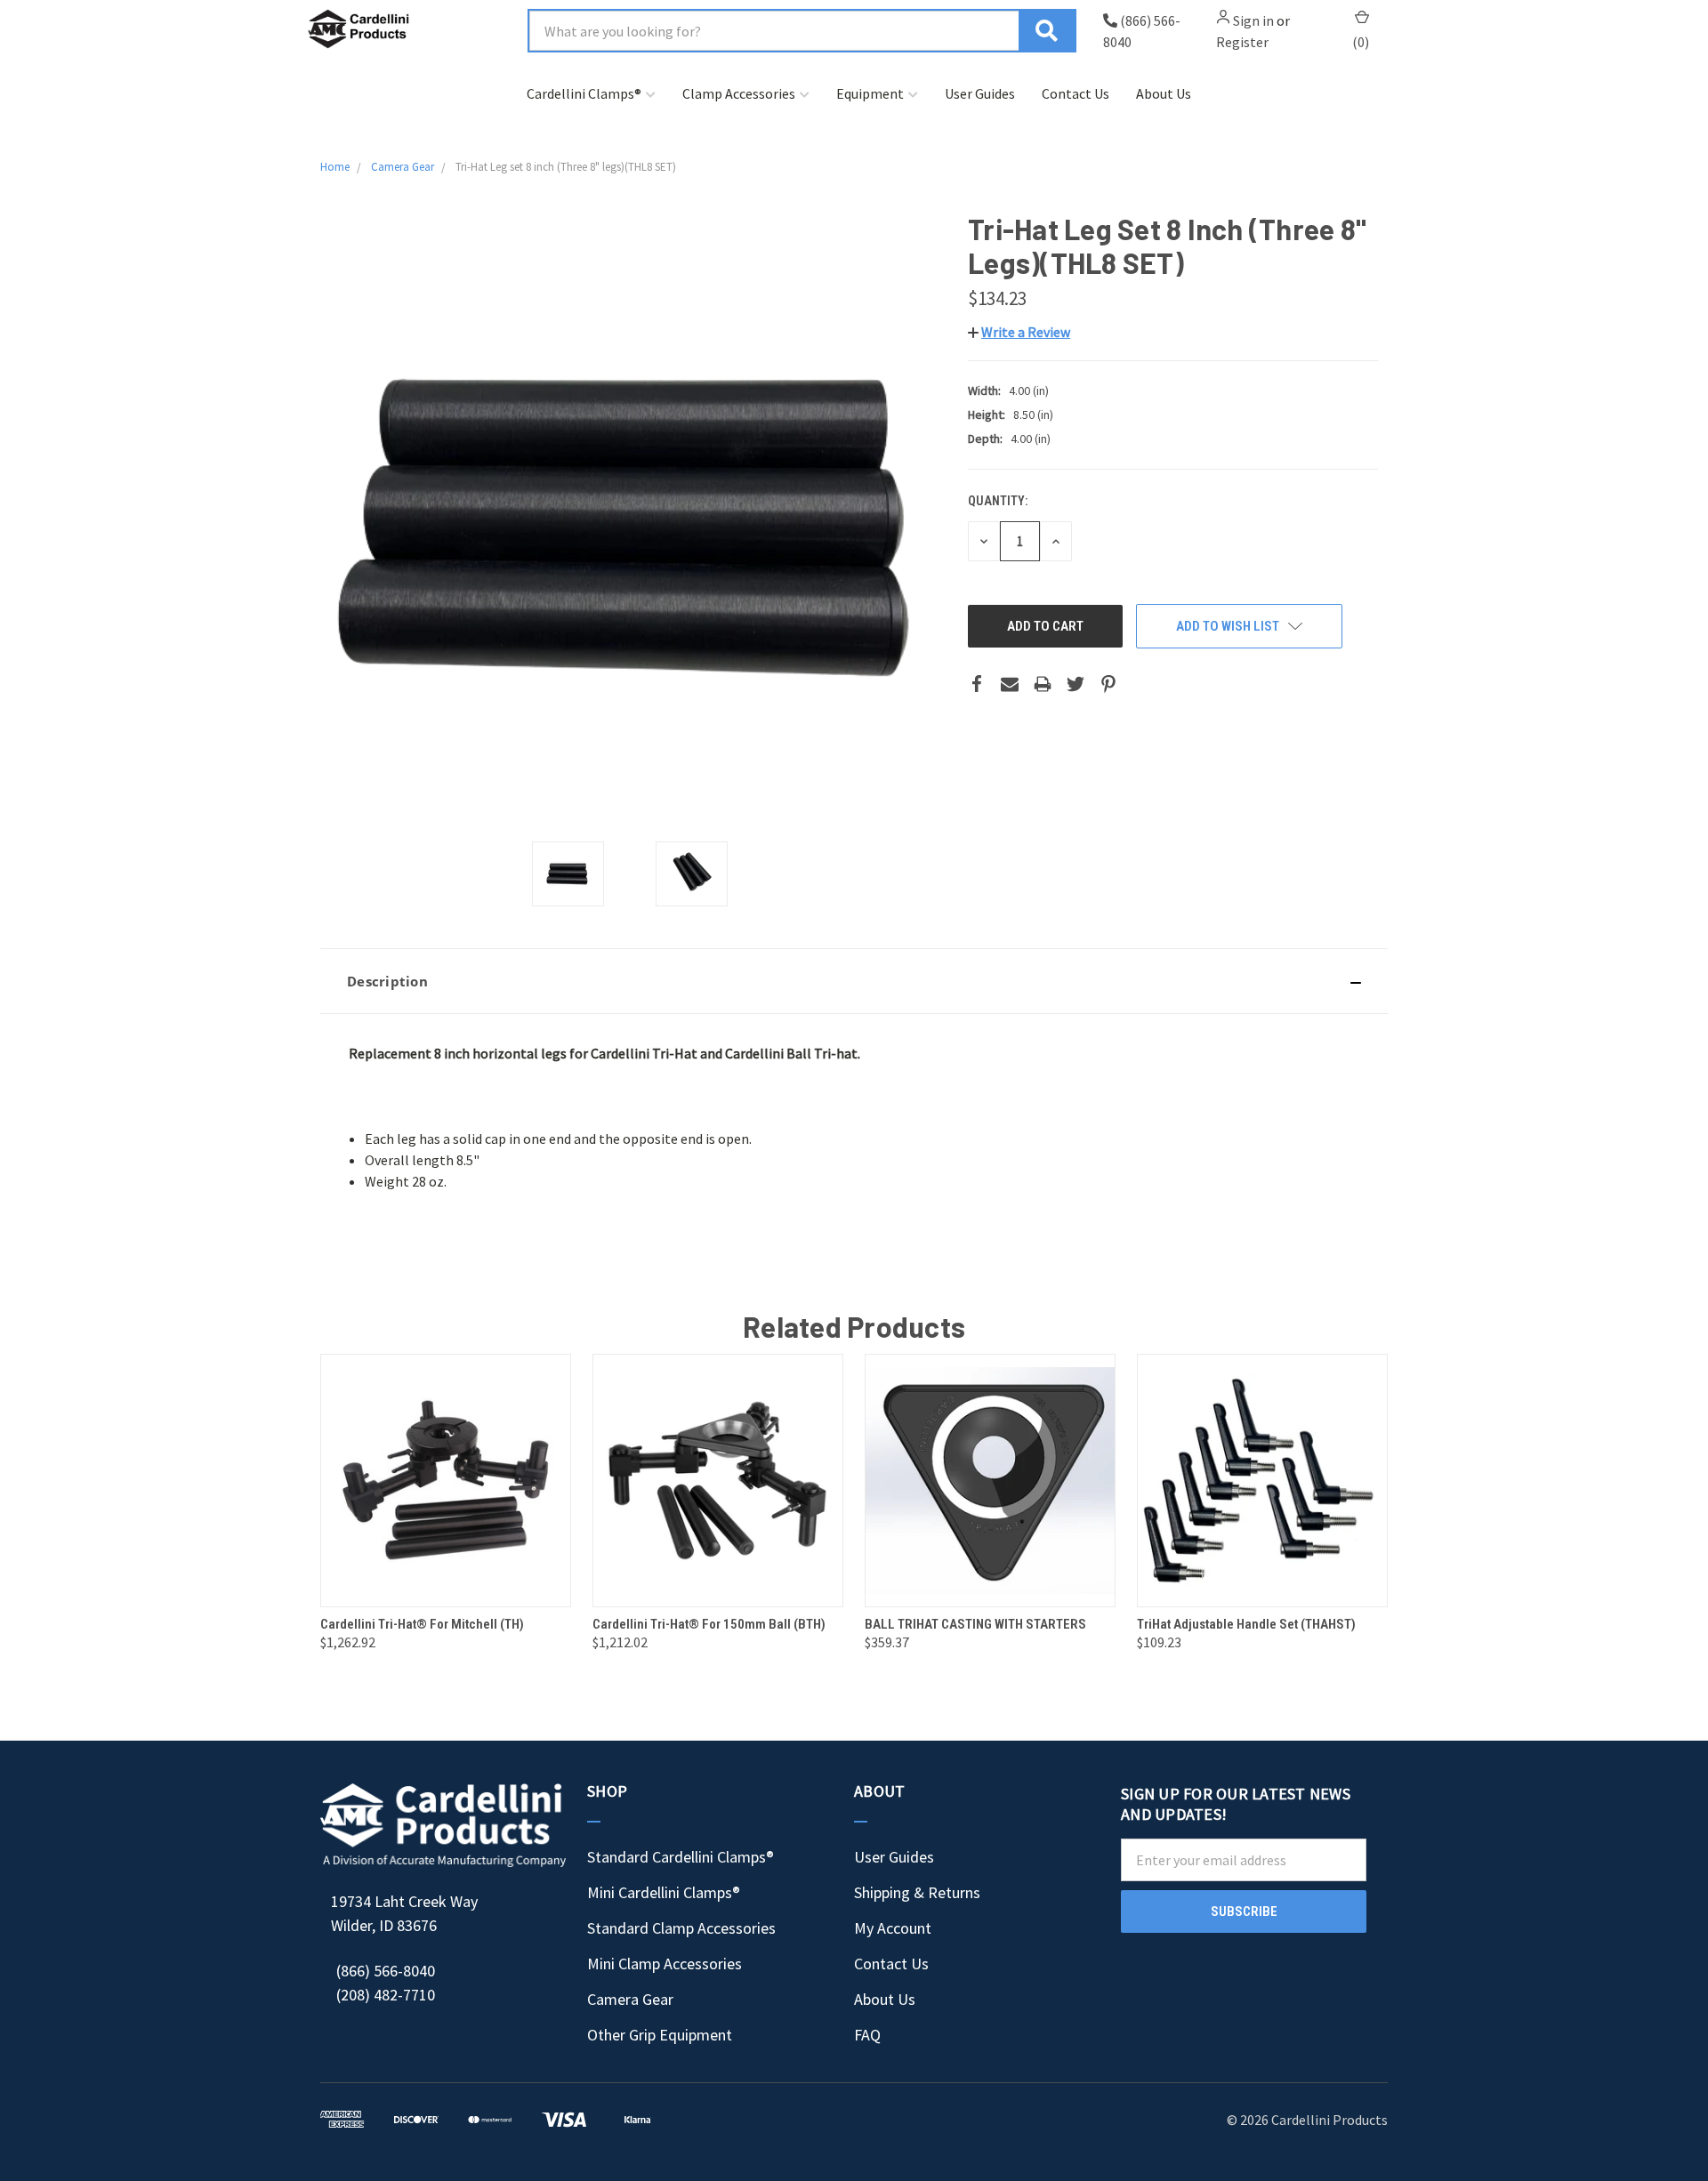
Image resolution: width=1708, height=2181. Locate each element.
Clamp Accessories (739, 93)
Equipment (870, 93)
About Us (1164, 93)
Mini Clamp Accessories (665, 1964)
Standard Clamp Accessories (681, 1928)
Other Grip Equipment (660, 2035)
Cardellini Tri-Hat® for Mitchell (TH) (422, 1624)
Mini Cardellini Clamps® (664, 1892)
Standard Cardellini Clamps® (681, 1857)
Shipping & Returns (917, 1892)
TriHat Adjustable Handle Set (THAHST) (1246, 1624)
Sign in (1253, 20)
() (1361, 42)
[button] (854, 981)
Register (1242, 42)
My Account (893, 1928)
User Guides (980, 93)
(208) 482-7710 (386, 1995)
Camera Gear (630, 1999)
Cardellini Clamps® (584, 93)
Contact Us (1076, 93)
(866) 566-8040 (386, 1971)
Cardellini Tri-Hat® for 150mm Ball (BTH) (709, 1624)
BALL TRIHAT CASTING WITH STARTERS (975, 1624)
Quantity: (998, 501)
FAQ (867, 2035)
